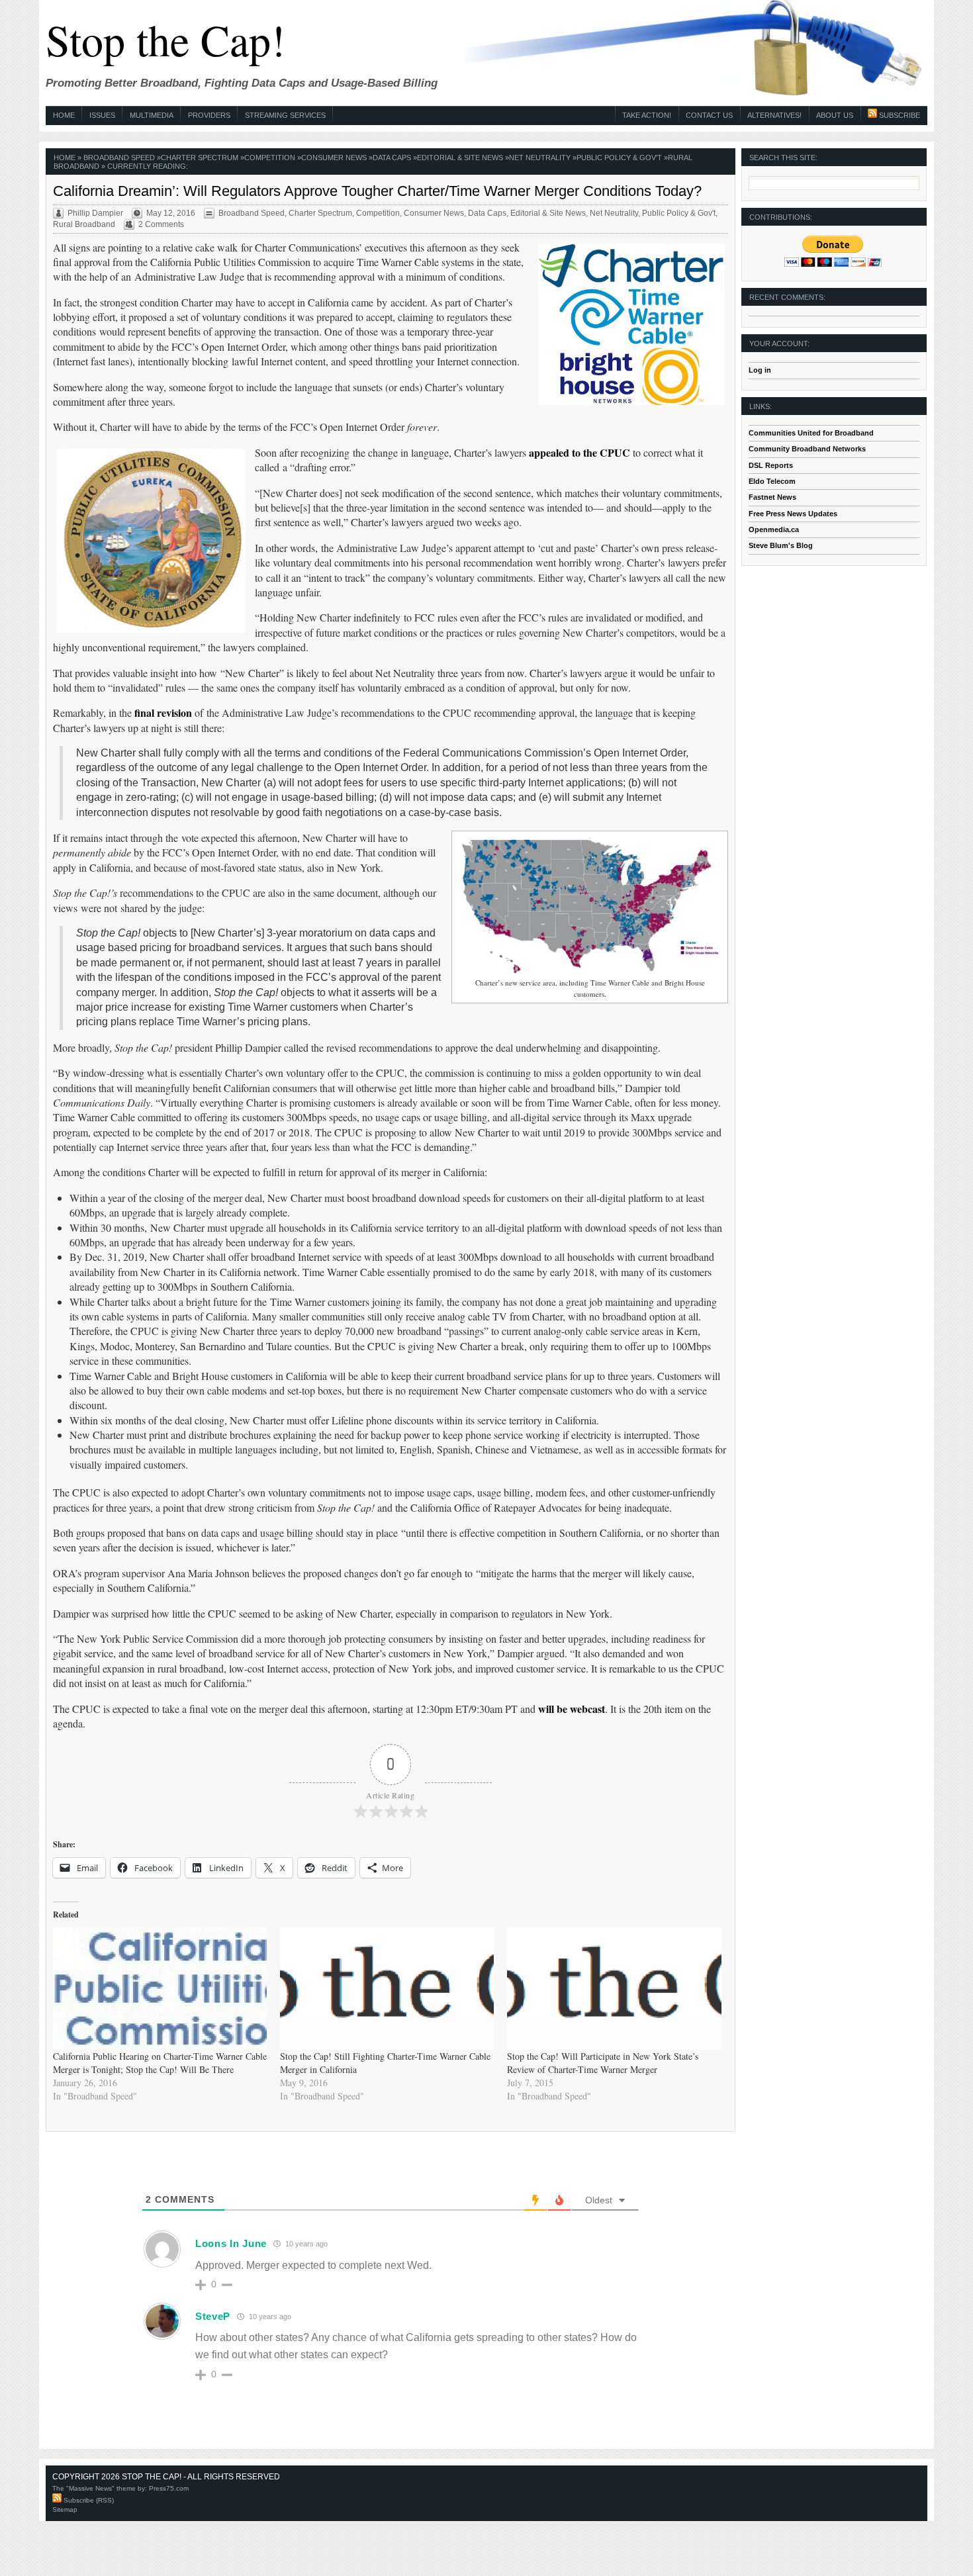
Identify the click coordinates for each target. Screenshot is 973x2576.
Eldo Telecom (772, 481)
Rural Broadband (84, 224)
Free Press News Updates (793, 514)
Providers (209, 115)
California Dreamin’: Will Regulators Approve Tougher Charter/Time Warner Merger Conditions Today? (377, 191)
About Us (835, 115)
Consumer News (334, 158)
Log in (760, 370)
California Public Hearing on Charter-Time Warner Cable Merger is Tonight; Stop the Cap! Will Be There (160, 2063)
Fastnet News (772, 497)
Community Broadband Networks (807, 449)
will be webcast (572, 1709)
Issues (102, 115)
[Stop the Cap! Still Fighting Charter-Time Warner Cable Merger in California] (387, 1989)
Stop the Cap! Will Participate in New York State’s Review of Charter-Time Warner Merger (603, 2063)
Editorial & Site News (460, 158)
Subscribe (899, 115)
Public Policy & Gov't (619, 158)
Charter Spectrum (200, 158)
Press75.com (169, 2488)
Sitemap (65, 2509)
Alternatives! (774, 115)
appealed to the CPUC (579, 452)
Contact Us (709, 115)
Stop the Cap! (165, 39)
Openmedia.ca (774, 529)
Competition (270, 158)
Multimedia (152, 115)
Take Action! (647, 115)
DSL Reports (771, 465)
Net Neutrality (540, 158)
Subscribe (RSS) (88, 2500)
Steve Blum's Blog (781, 545)
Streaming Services (285, 115)
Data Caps (392, 158)
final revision (163, 713)
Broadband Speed (119, 158)
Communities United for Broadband (811, 433)
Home (64, 115)
